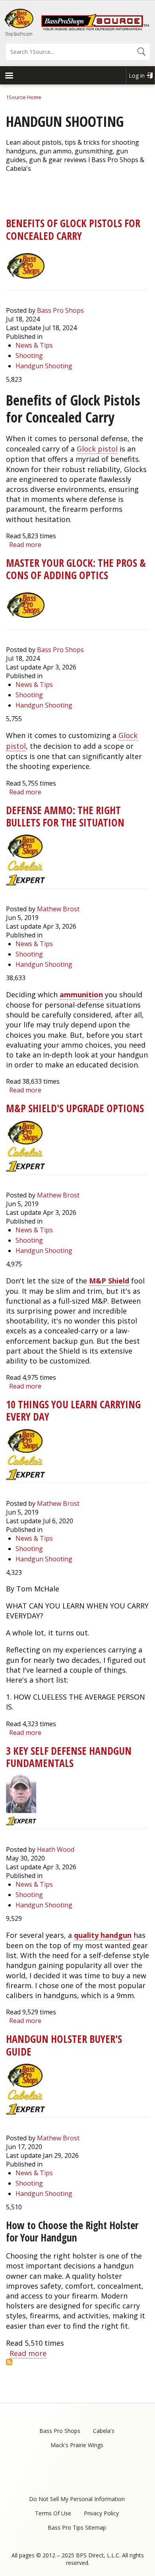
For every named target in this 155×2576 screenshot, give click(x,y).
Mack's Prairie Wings (77, 2445)
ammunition (81, 994)
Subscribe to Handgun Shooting (9, 2362)
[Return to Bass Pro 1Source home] (95, 29)
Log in (137, 76)
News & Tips (34, 345)
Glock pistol (97, 449)
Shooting (29, 356)
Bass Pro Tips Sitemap (77, 2527)
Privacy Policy (101, 2513)
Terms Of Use (53, 2513)
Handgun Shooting (44, 366)
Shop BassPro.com (19, 34)
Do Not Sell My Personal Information (77, 2499)
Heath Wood (56, 1849)
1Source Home (24, 97)
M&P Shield (109, 1281)
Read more (25, 545)
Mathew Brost (58, 909)
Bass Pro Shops (60, 310)
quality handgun (103, 1935)
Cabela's (104, 2431)
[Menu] (9, 76)
